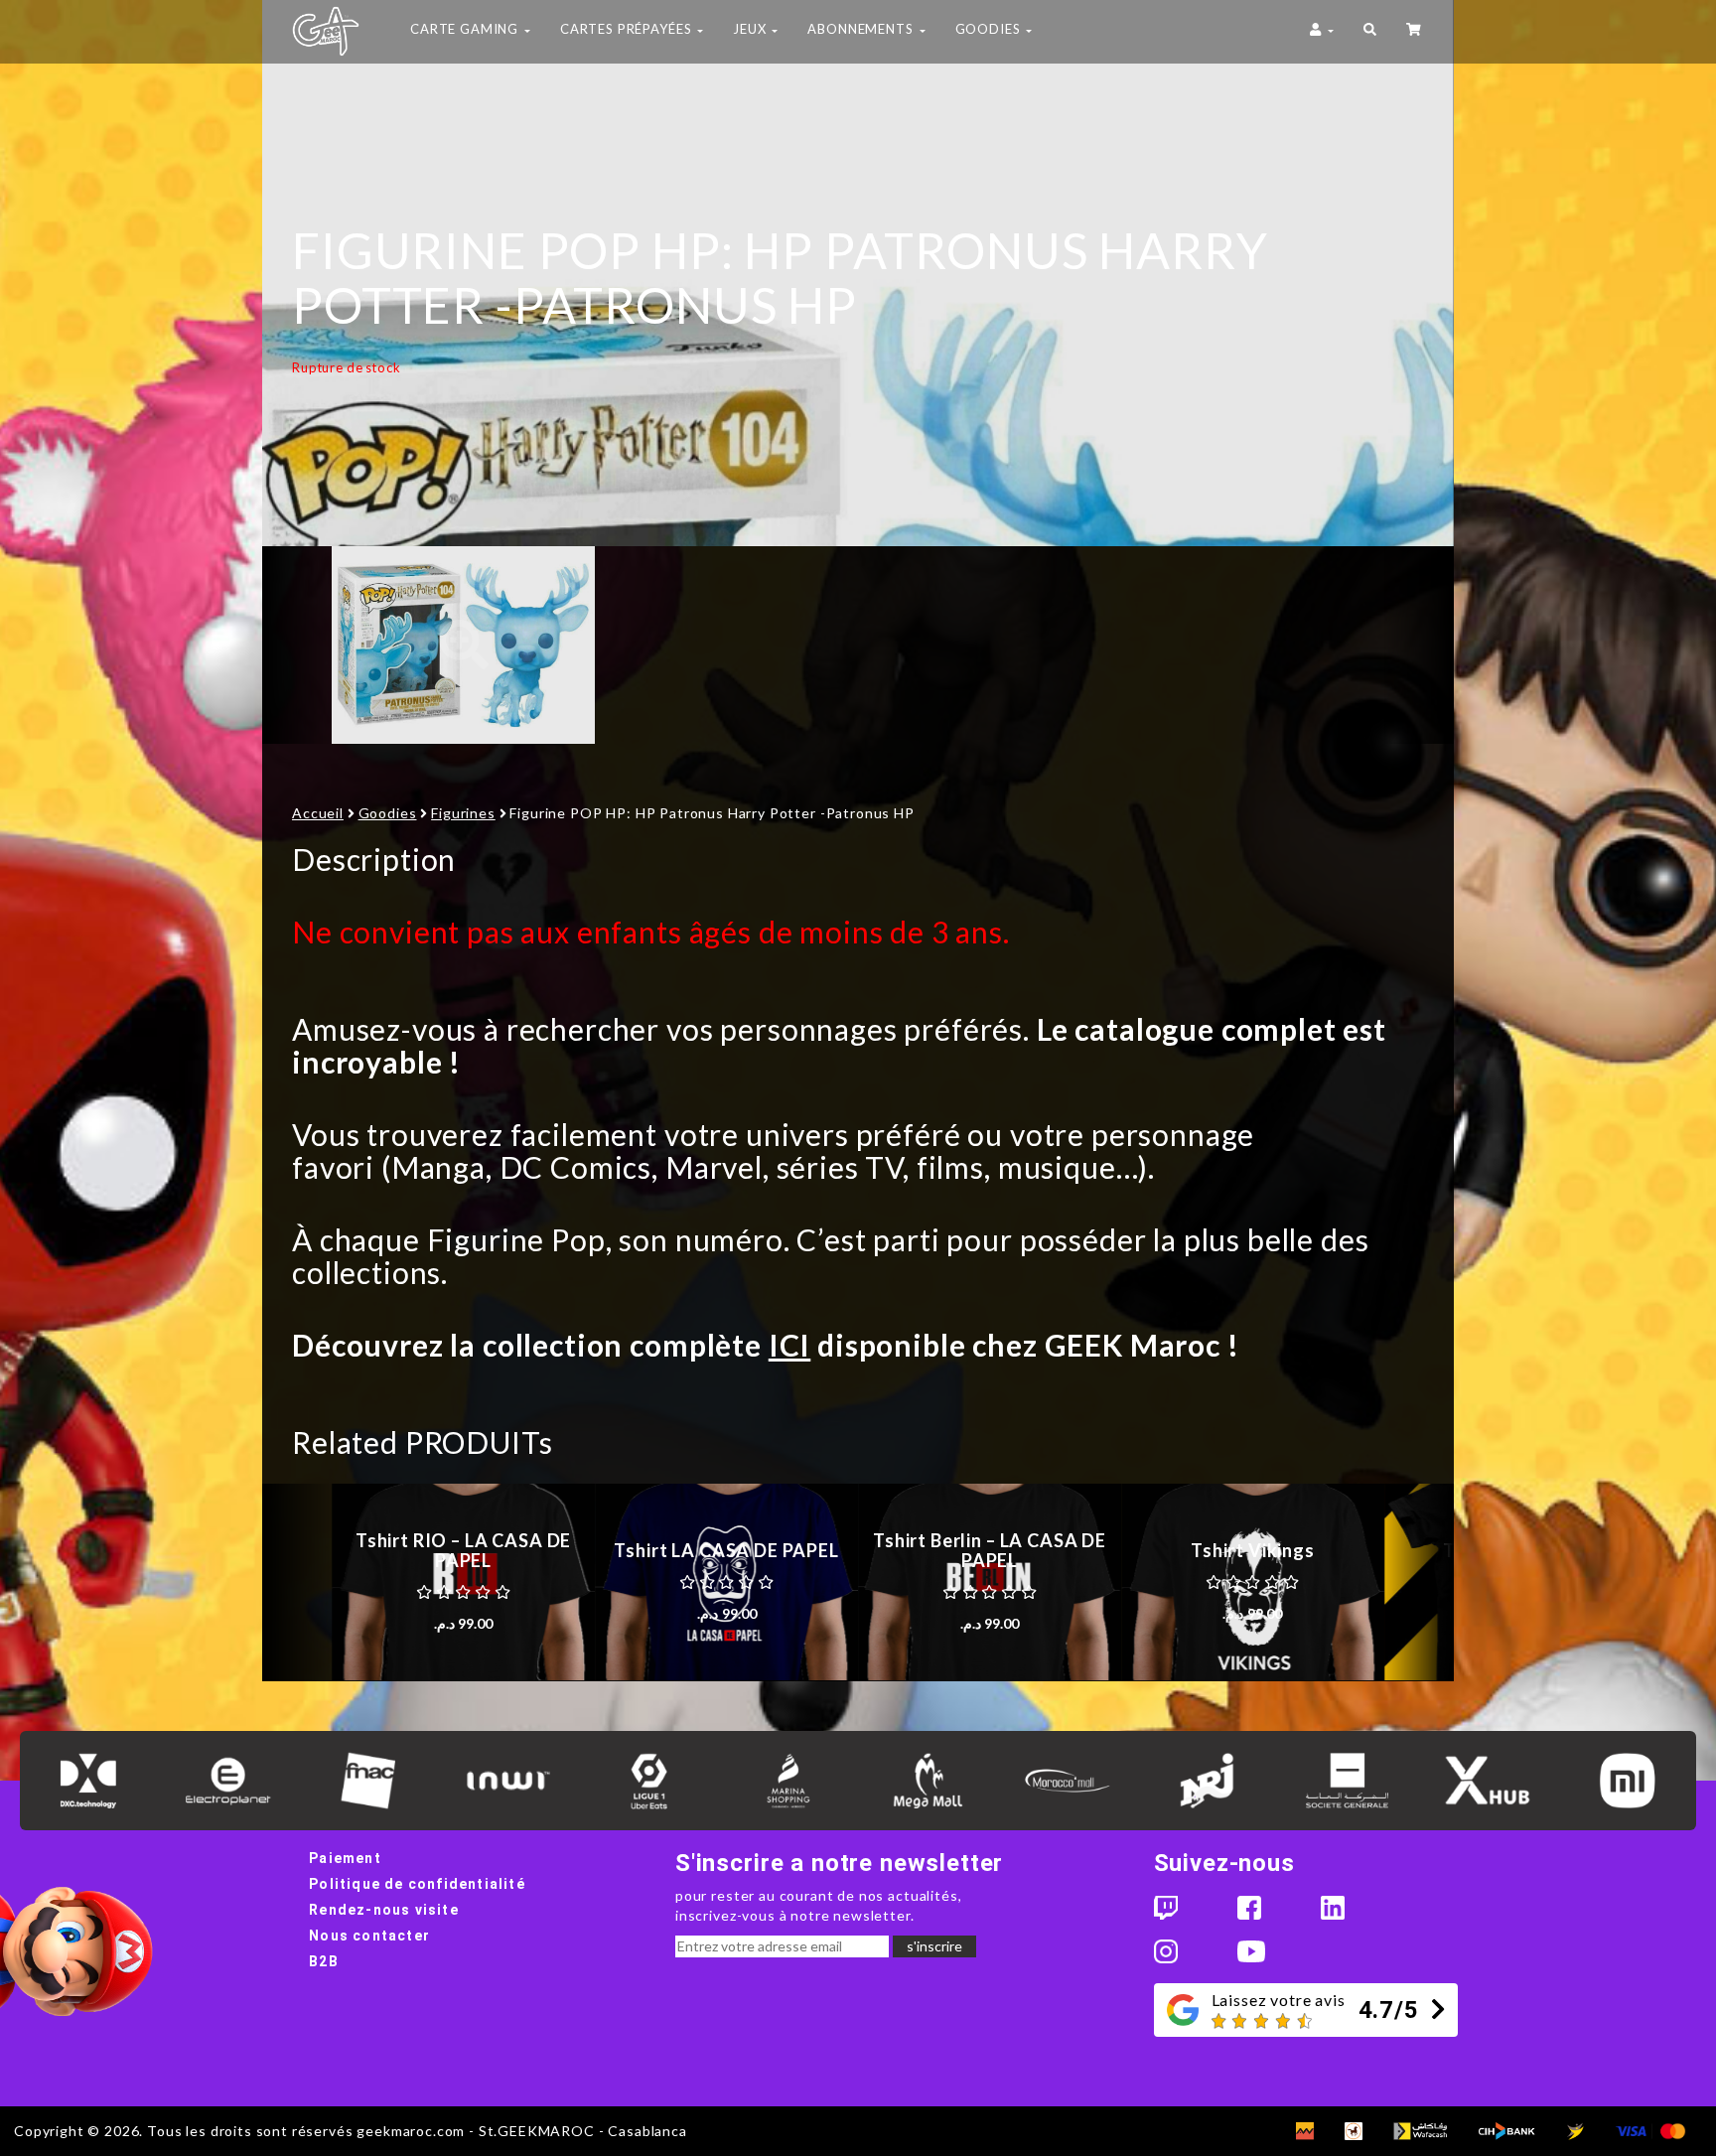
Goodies (388, 813)
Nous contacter (369, 1936)
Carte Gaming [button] (466, 29)
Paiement (345, 1858)
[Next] (1419, 1582)
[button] (1370, 32)
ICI (790, 1345)
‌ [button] (1415, 32)
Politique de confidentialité (417, 1884)
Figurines (463, 813)
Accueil (318, 813)
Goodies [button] (990, 29)
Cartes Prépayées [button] (628, 29)
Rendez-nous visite (384, 1910)
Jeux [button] (751, 29)
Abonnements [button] (862, 29)
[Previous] (297, 1582)
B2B (324, 1961)
